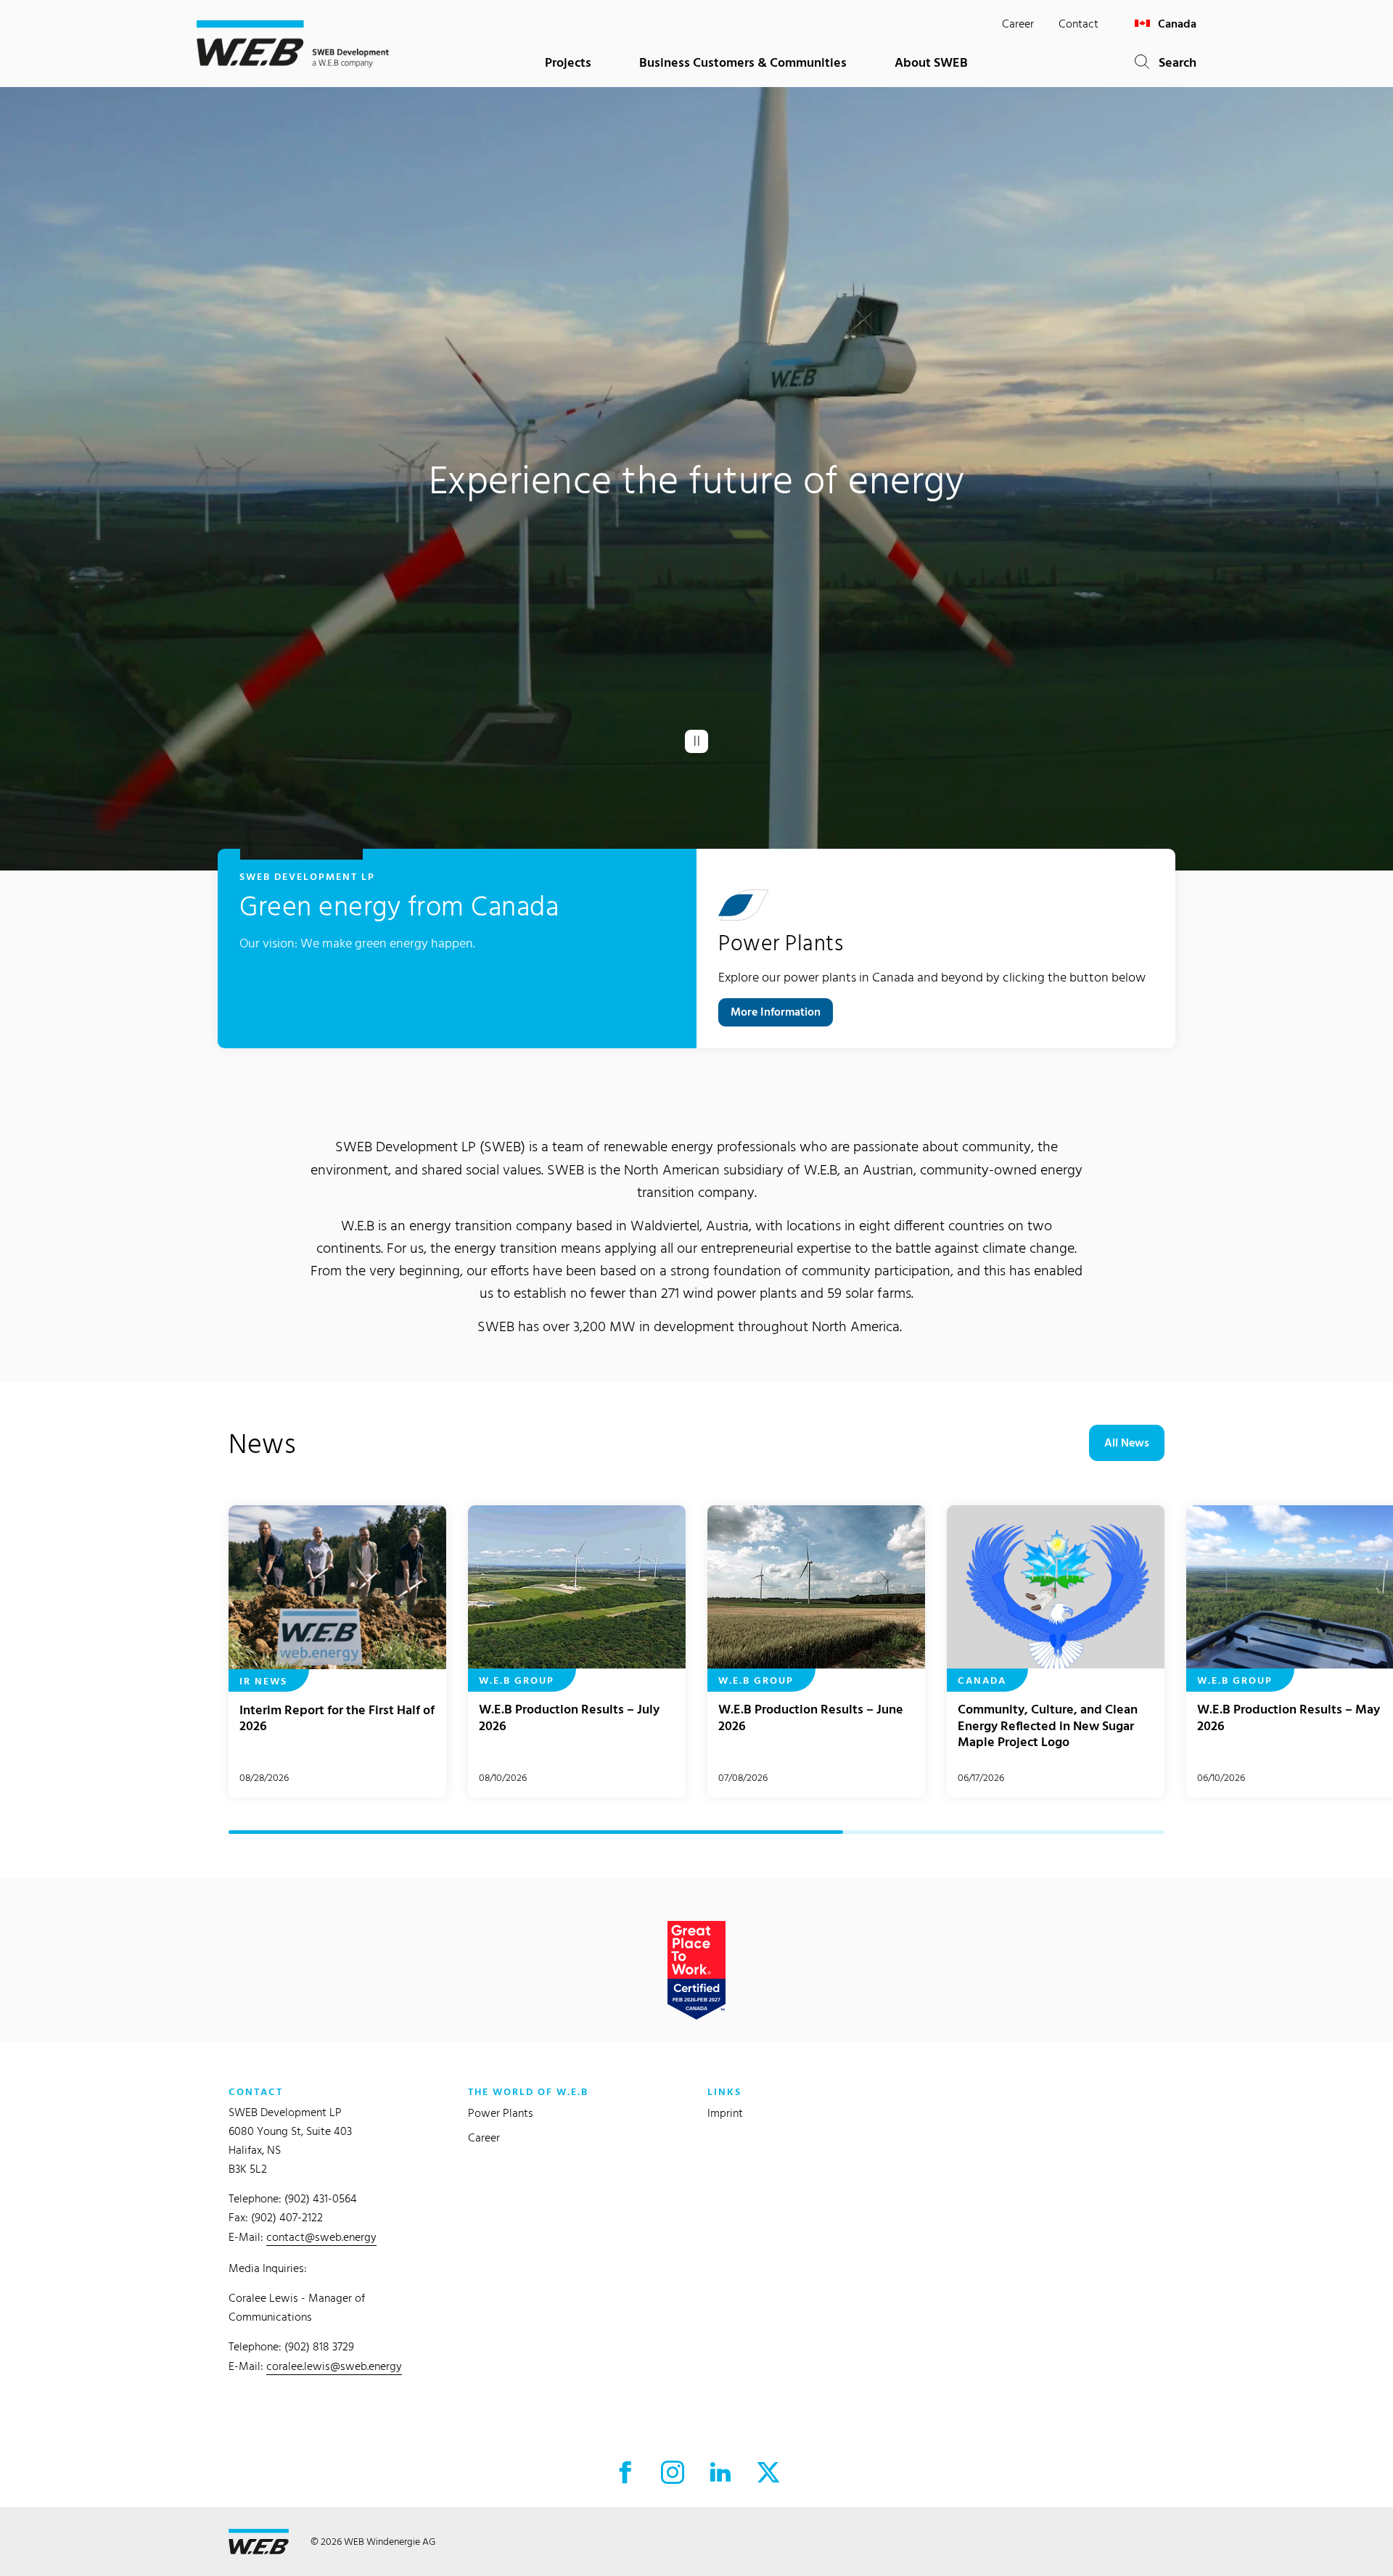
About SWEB (931, 62)
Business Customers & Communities (743, 62)
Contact (1078, 24)
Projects (568, 62)
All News (1127, 1443)
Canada (1176, 24)
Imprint (725, 2113)
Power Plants (501, 2113)
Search (1173, 62)
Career (1018, 24)
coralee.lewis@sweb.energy (334, 2366)
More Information (776, 1012)
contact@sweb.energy (321, 2237)
